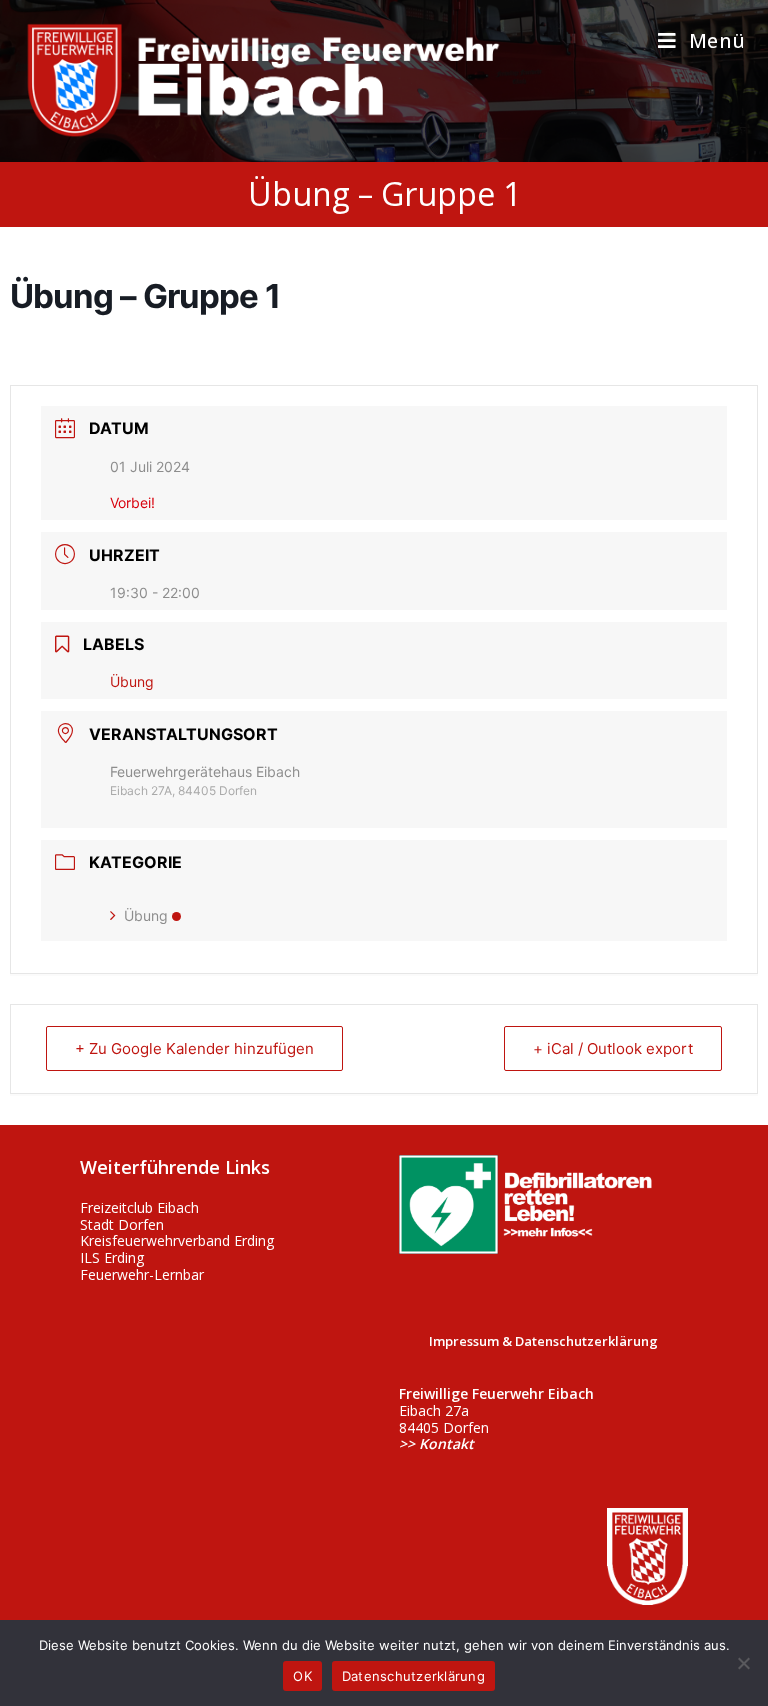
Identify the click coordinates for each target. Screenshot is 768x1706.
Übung (146, 915)
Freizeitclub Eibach (139, 1207)
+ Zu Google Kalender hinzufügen (194, 1048)
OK (302, 1676)
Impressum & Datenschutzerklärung (543, 1341)
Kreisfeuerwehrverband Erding (177, 1240)
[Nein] (743, 1663)
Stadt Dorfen (122, 1224)
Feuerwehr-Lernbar (142, 1274)
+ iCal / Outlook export (613, 1048)
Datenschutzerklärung (413, 1676)
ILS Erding (112, 1257)
